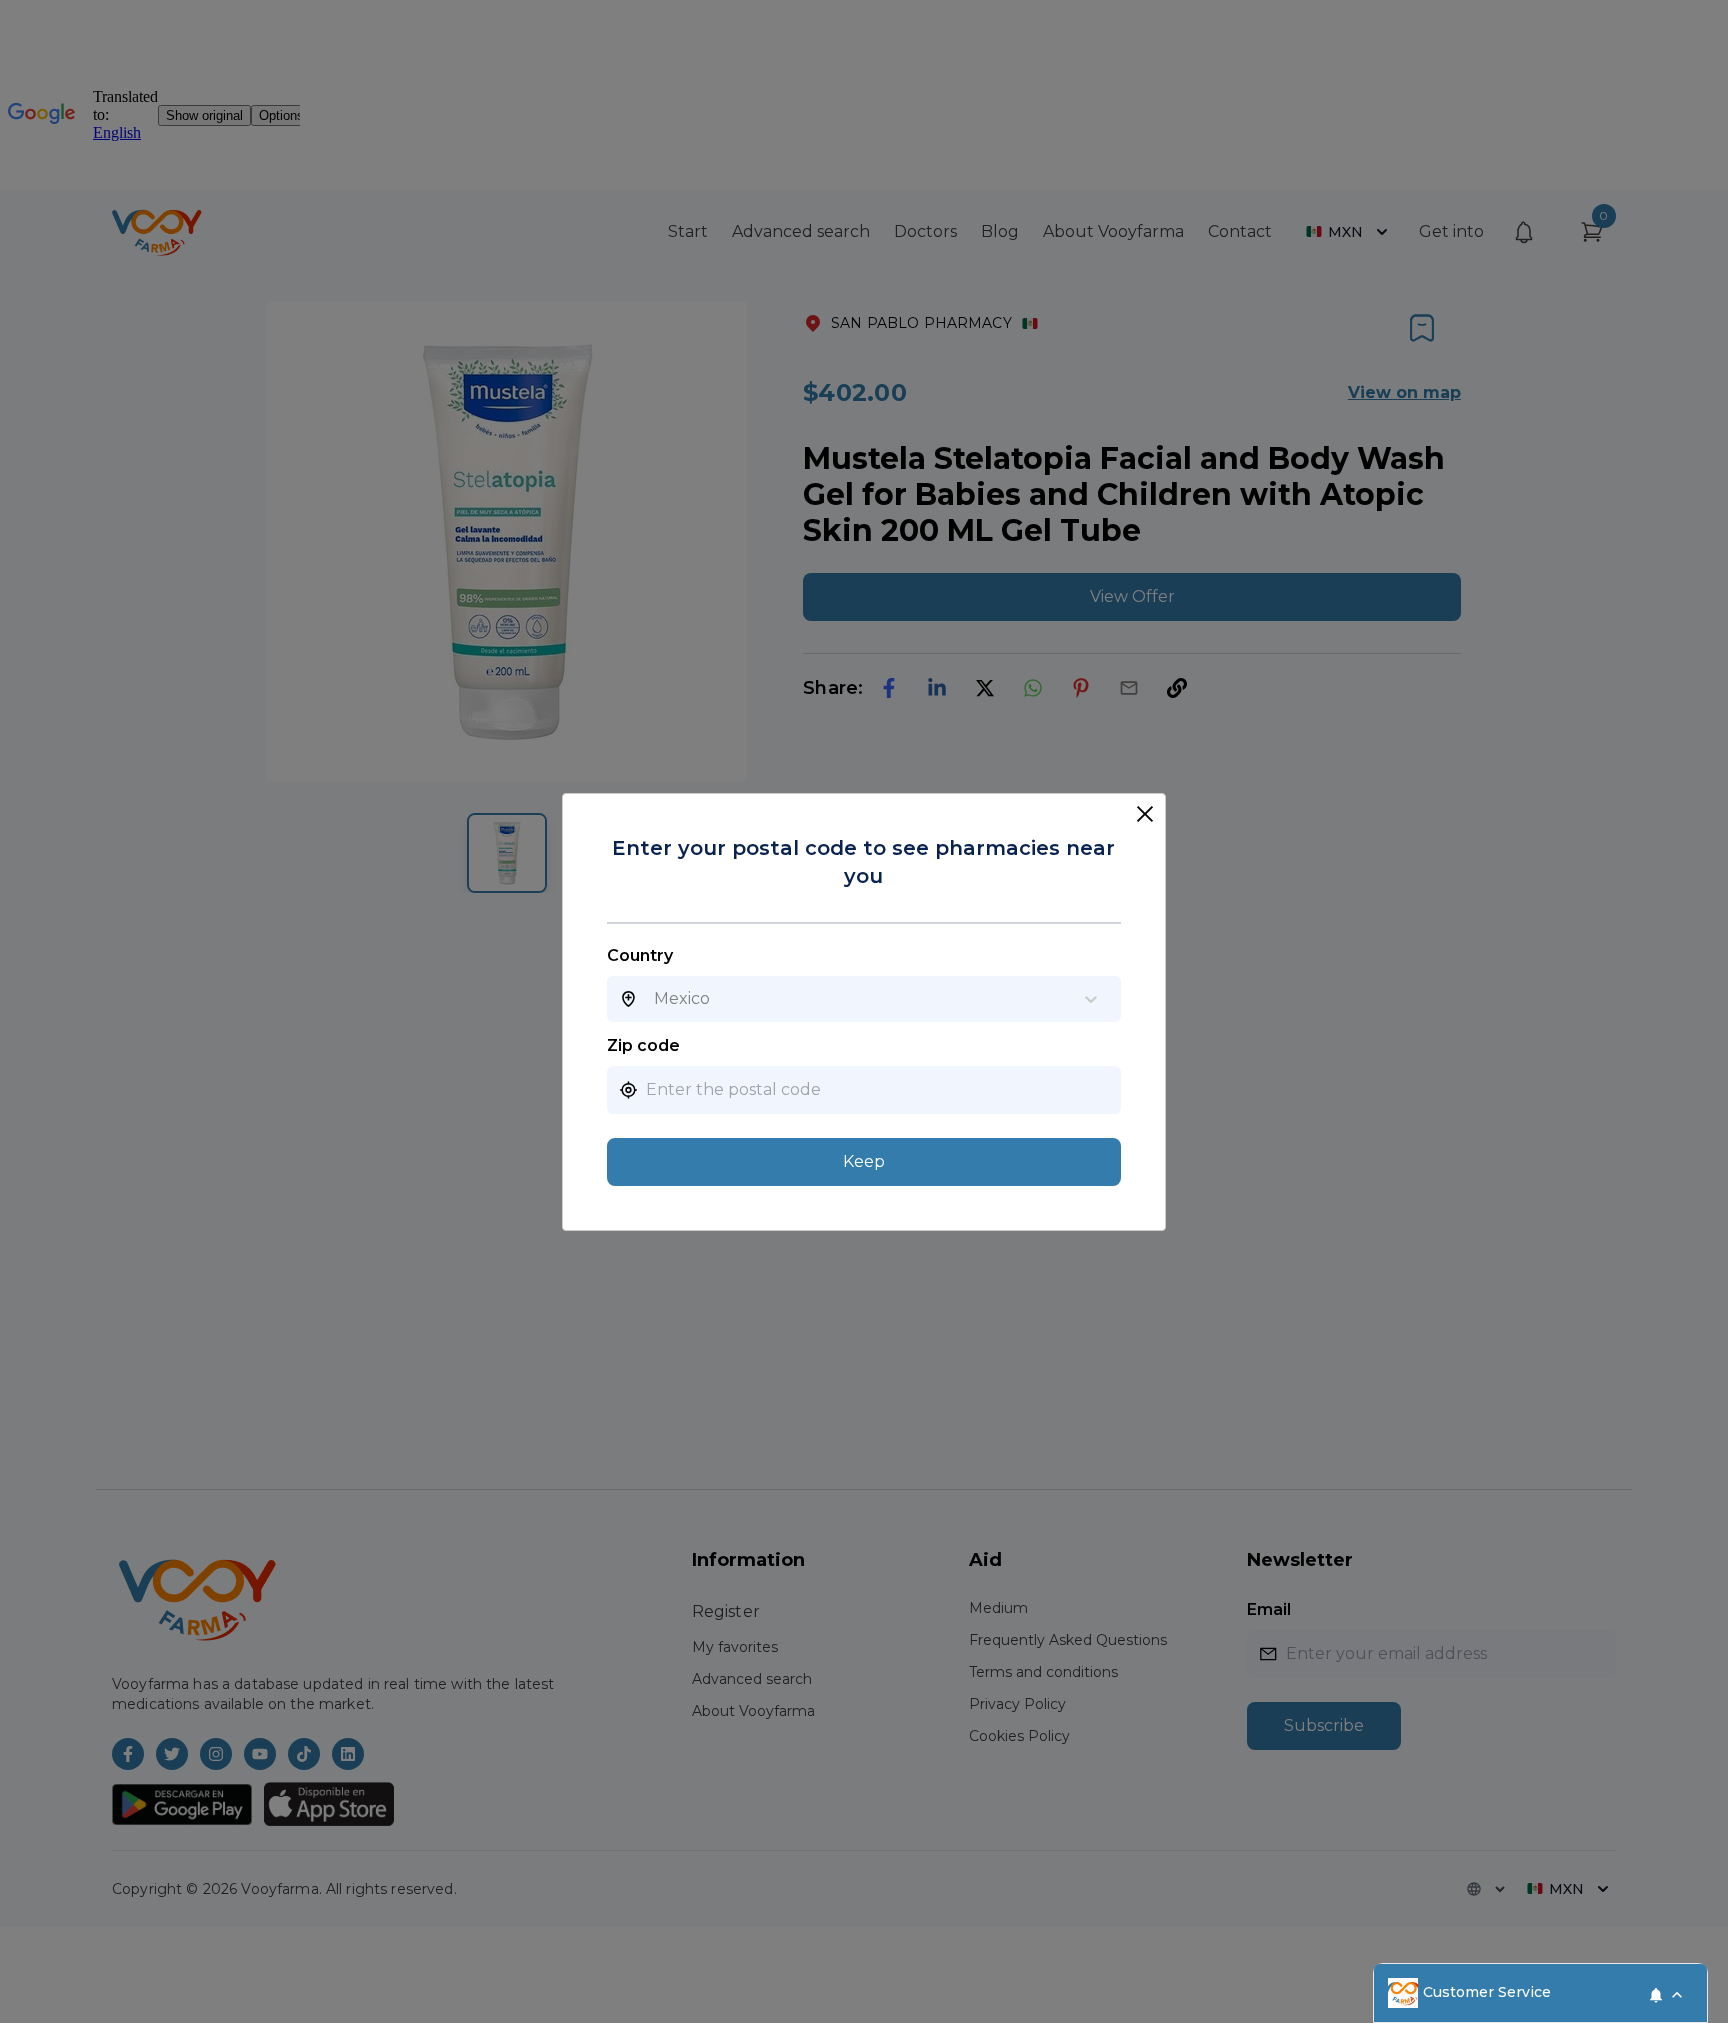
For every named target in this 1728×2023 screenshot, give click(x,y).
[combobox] (654, 999)
